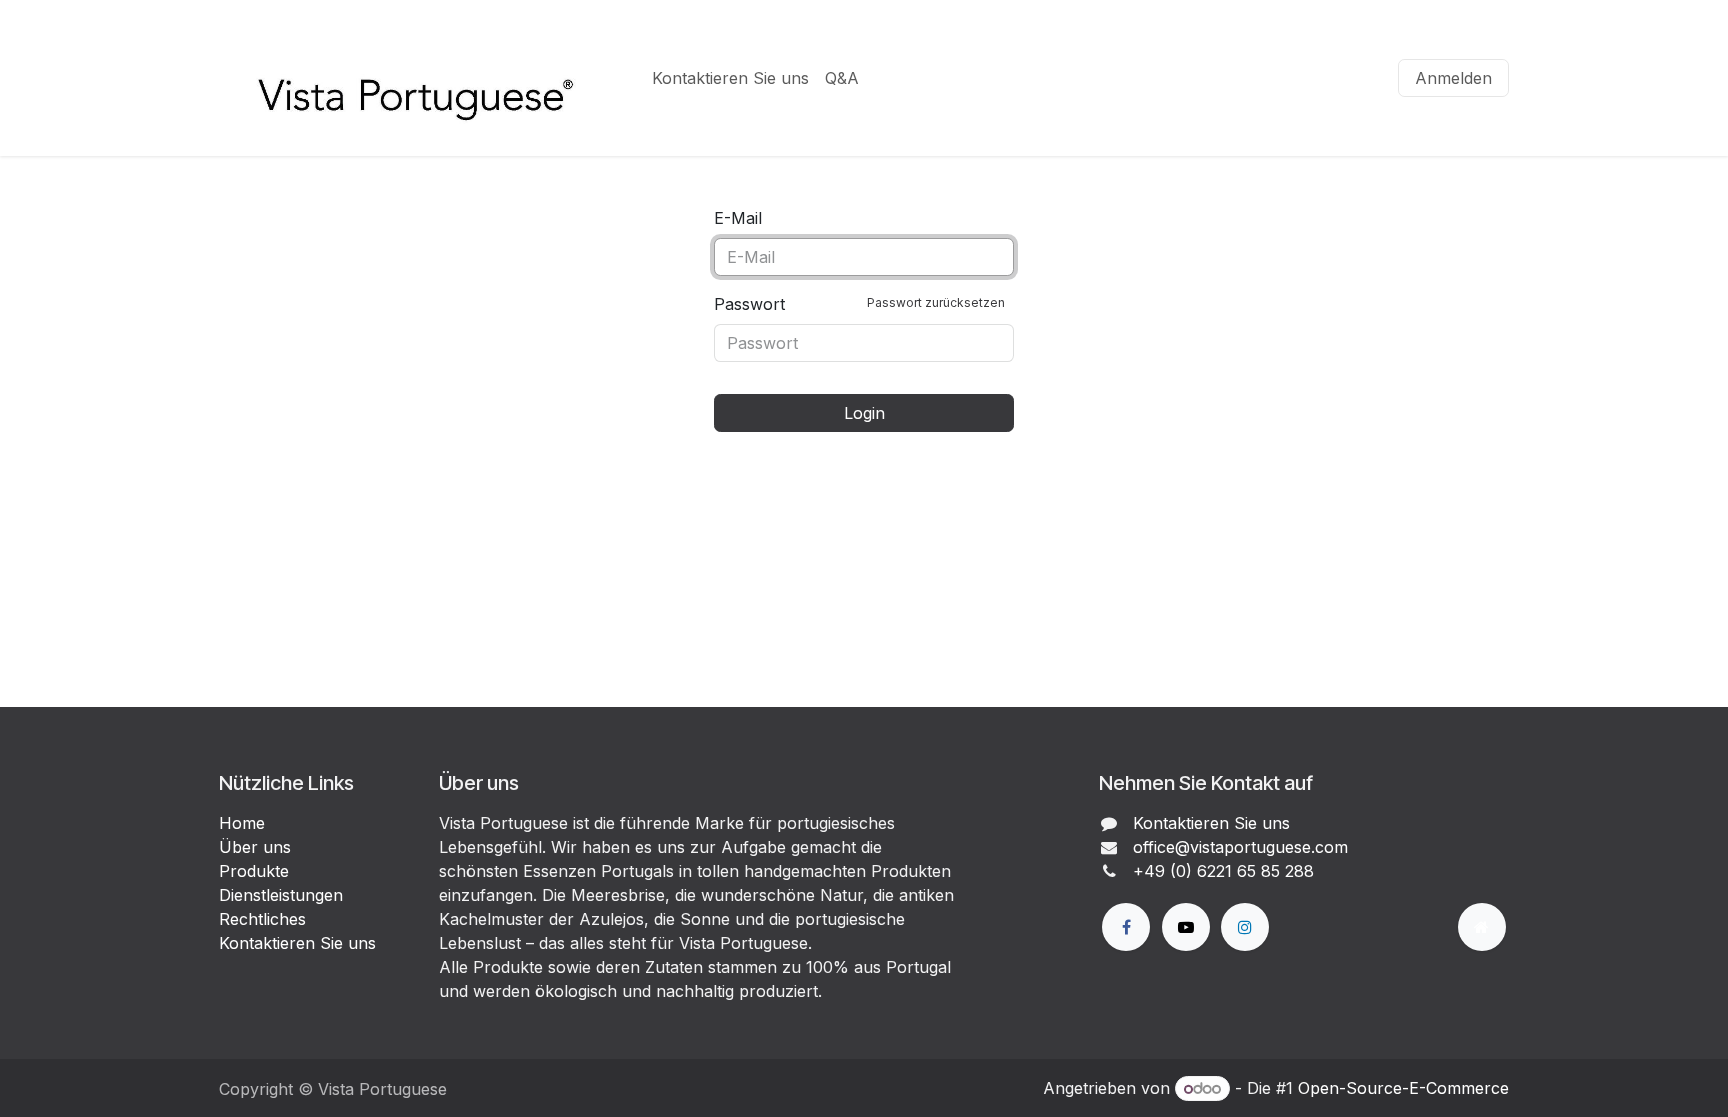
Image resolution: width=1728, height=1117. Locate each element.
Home (242, 823)
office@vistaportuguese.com (1240, 847)
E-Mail (738, 218)
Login (864, 413)
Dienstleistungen (281, 895)
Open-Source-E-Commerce (1403, 1088)
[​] (1126, 927)
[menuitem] (730, 78)
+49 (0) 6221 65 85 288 (1223, 871)
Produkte (254, 871)
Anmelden (1453, 78)
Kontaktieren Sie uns (297, 943)
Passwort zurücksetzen (936, 302)
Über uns (255, 847)
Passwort (859, 304)
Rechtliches (262, 919)
